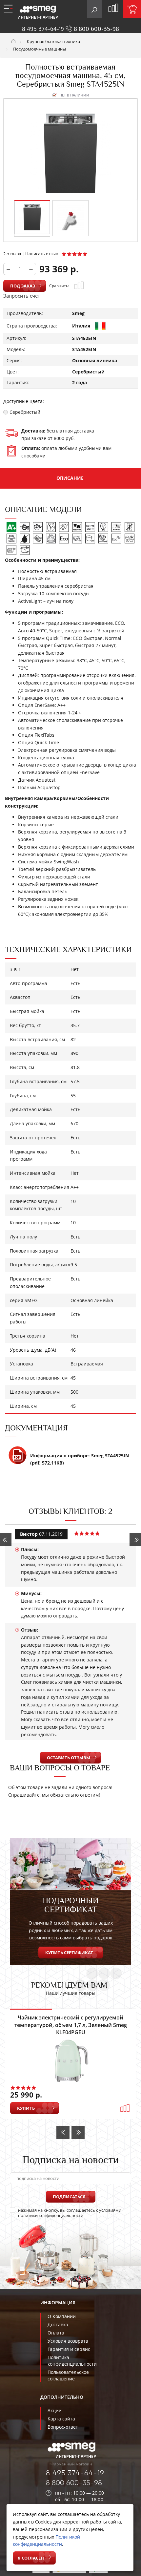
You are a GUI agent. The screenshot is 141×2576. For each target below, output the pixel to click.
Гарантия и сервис (69, 2349)
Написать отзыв (42, 254)
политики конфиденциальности (51, 2215)
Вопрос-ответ (63, 2427)
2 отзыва (12, 254)
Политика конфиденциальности (72, 2361)
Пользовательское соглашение (68, 2375)
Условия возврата (68, 2341)
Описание (70, 478)
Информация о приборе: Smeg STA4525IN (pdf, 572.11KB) (80, 1459)
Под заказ (23, 286)
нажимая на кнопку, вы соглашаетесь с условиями (70, 2213)
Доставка (58, 2324)
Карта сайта (61, 2419)
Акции (55, 2410)
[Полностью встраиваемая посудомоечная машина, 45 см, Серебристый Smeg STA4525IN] (32, 217)
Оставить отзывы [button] (69, 1758)
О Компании (62, 2316)
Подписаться (69, 2197)
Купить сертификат (69, 1953)
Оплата (56, 2333)
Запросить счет (22, 296)
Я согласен (31, 2558)
